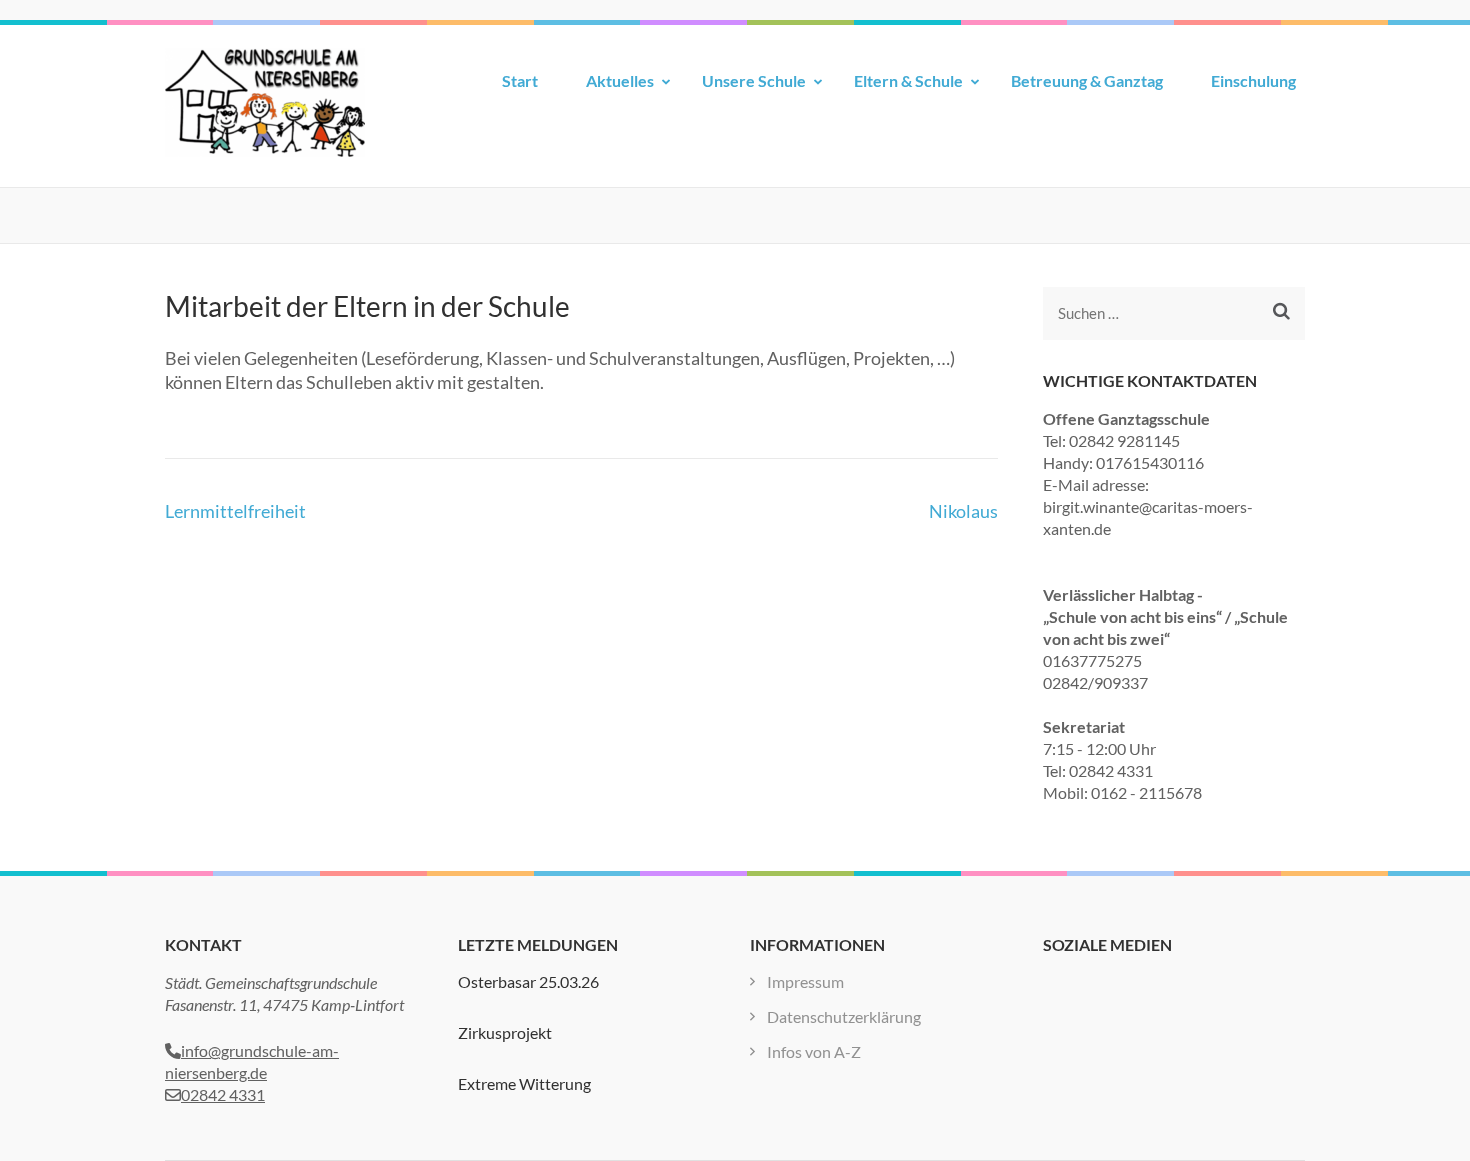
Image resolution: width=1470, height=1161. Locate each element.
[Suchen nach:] (1157, 313)
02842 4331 (223, 1094)
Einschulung (1253, 80)
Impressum (805, 981)
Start (520, 80)
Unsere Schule (754, 80)
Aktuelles (620, 80)
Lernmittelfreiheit (235, 511)
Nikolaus (963, 511)
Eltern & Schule (908, 80)
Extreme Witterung (524, 1083)
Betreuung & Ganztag (1087, 80)
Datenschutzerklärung (844, 1016)
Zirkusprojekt (505, 1032)
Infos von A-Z (814, 1051)
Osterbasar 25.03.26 (528, 981)
